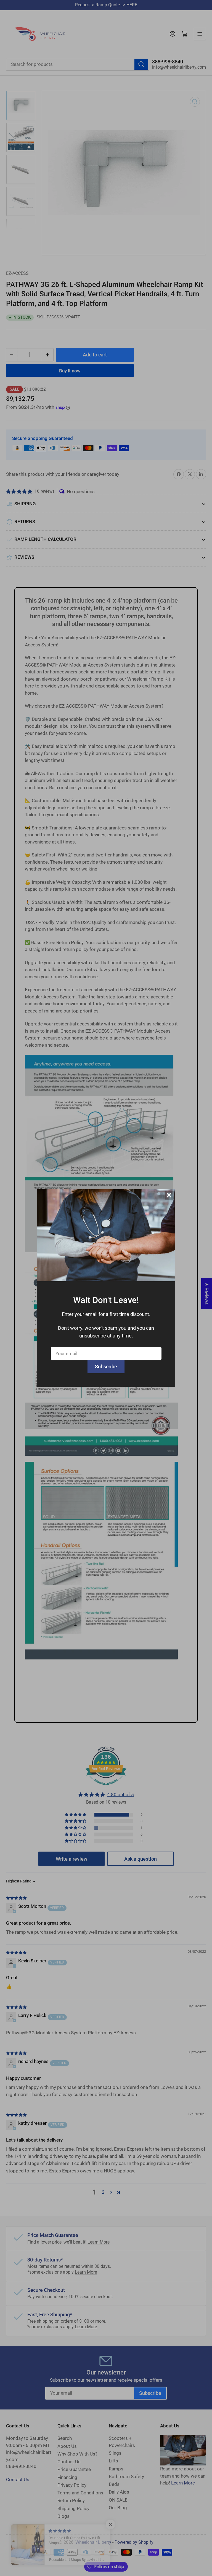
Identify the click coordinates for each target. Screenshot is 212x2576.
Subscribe (106, 1367)
